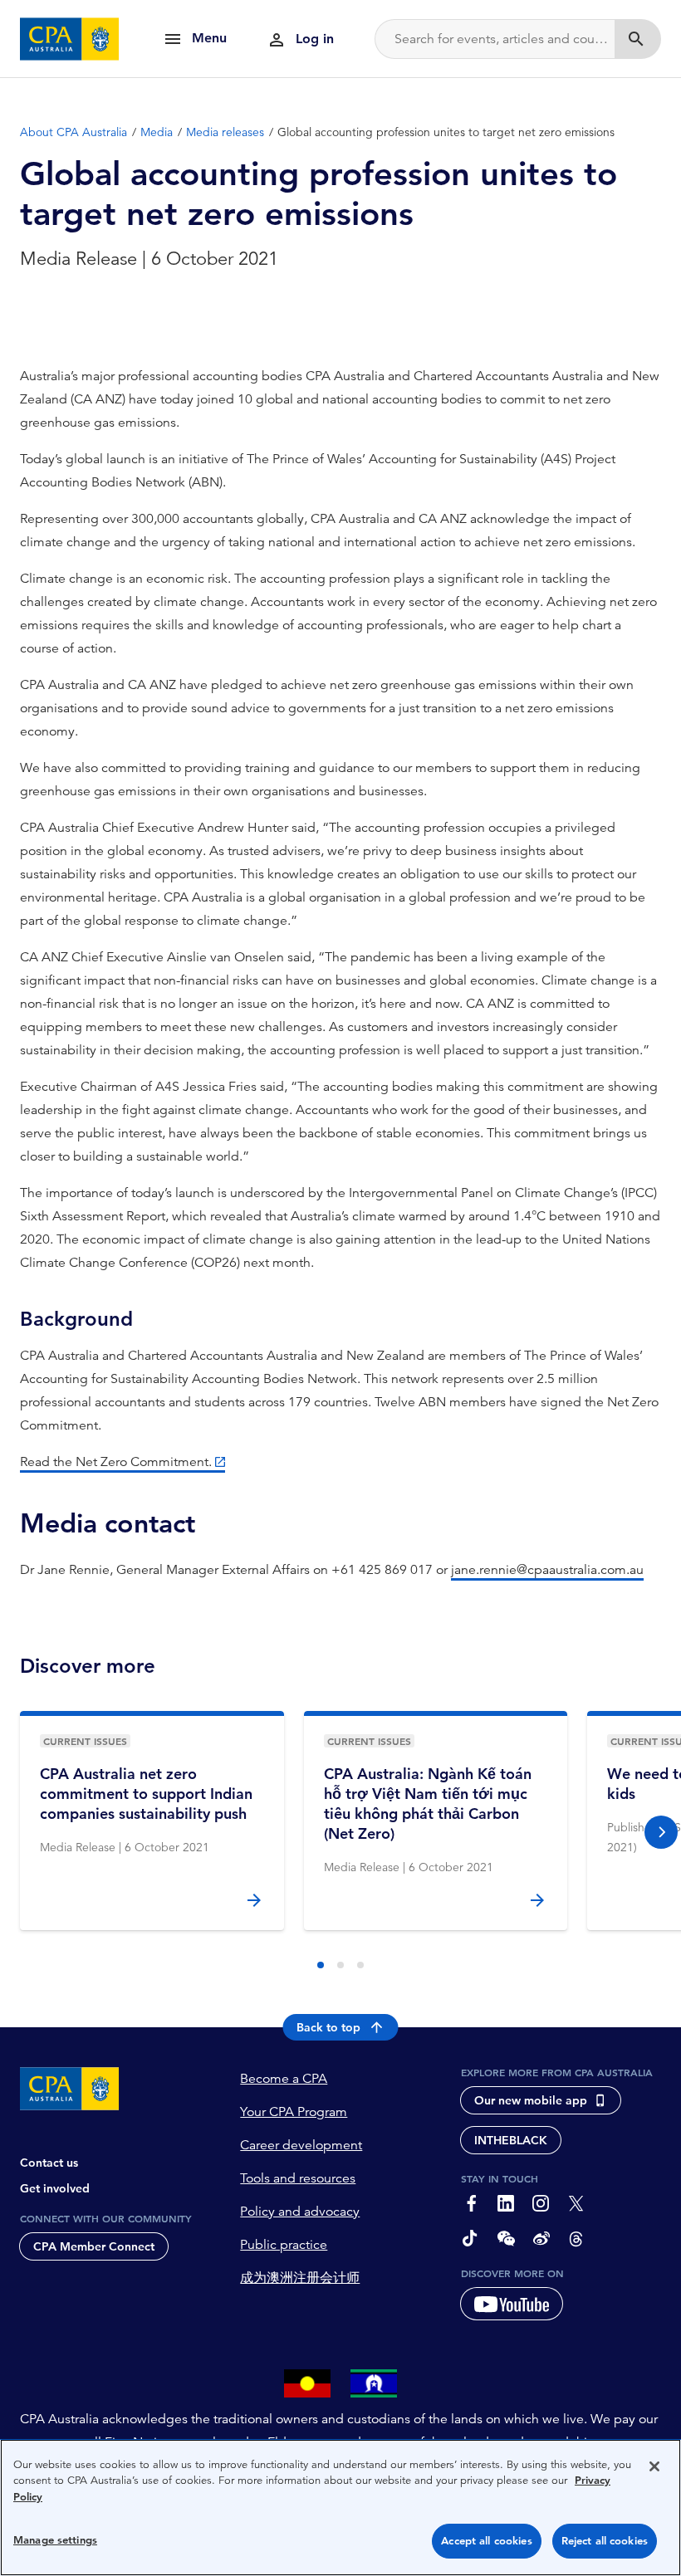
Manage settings (55, 2540)
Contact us (49, 2163)
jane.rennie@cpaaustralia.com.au (547, 1570)
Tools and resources (298, 2178)
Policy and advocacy (300, 2212)
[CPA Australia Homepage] (70, 39)
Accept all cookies (486, 2541)
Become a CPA (284, 2079)
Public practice (284, 2245)
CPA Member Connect (94, 2246)
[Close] (654, 2466)
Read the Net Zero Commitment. (116, 1462)
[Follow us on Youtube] (512, 2304)
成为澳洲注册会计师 (300, 2278)
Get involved (55, 2188)
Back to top (328, 2027)
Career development (301, 2145)
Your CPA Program (294, 2112)
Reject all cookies (605, 2541)
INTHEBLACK (511, 2140)
